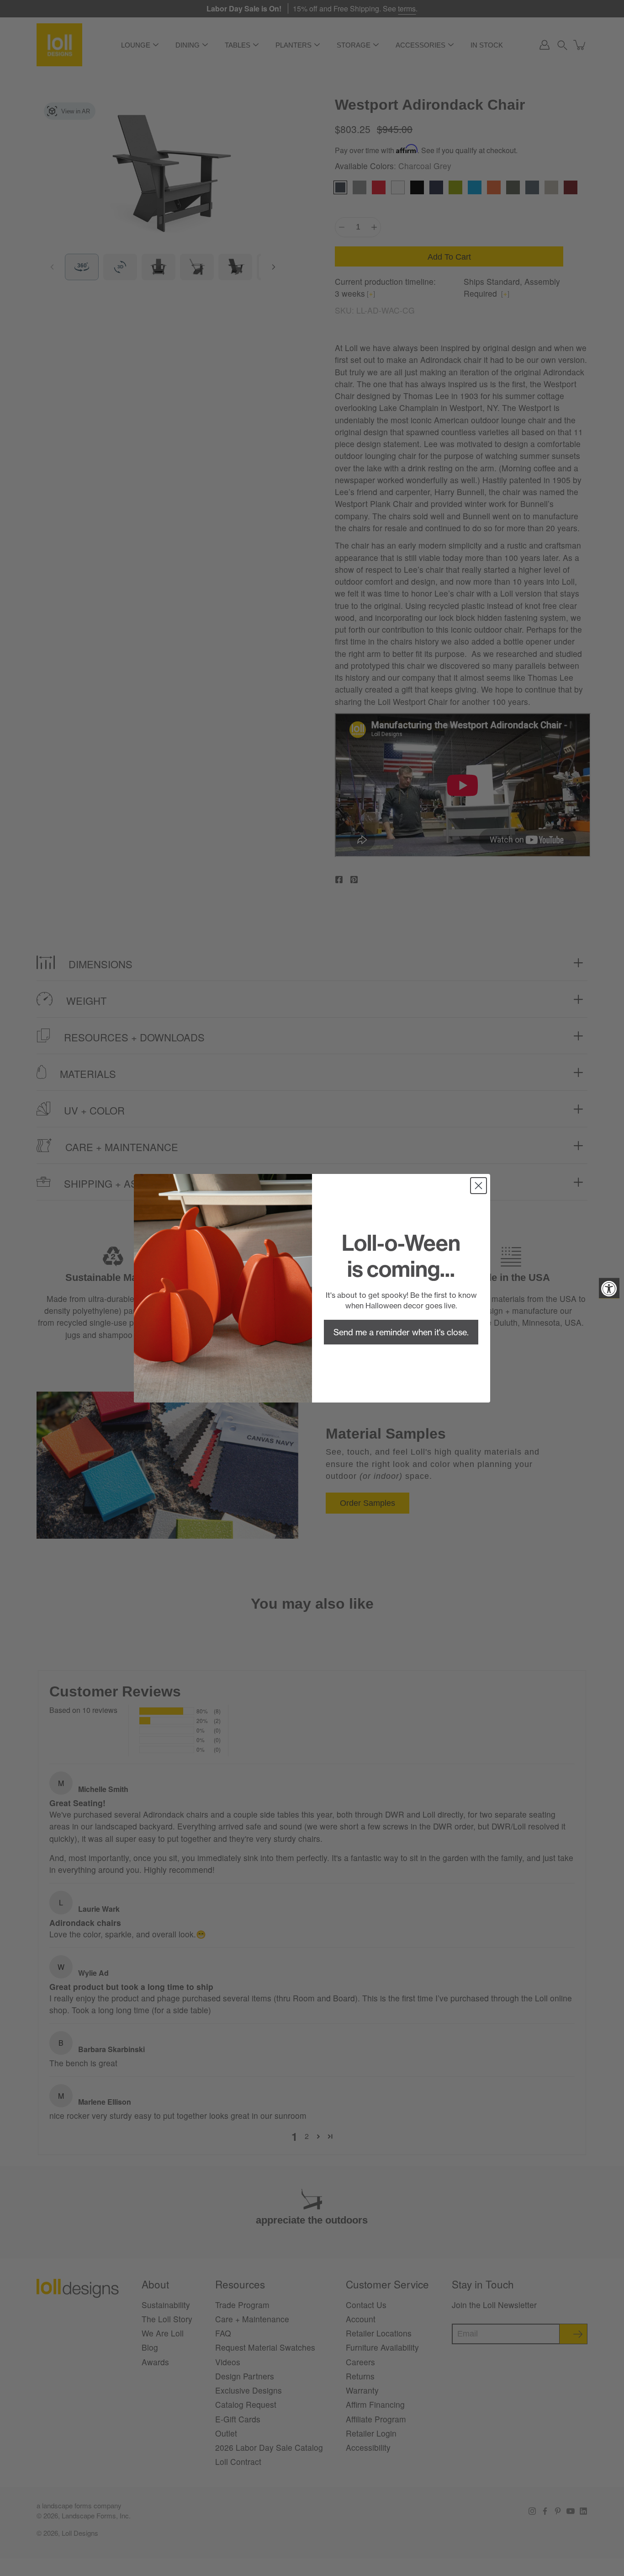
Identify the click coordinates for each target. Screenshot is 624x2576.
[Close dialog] (479, 1186)
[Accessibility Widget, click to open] (609, 1288)
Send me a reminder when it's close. (401, 1332)
